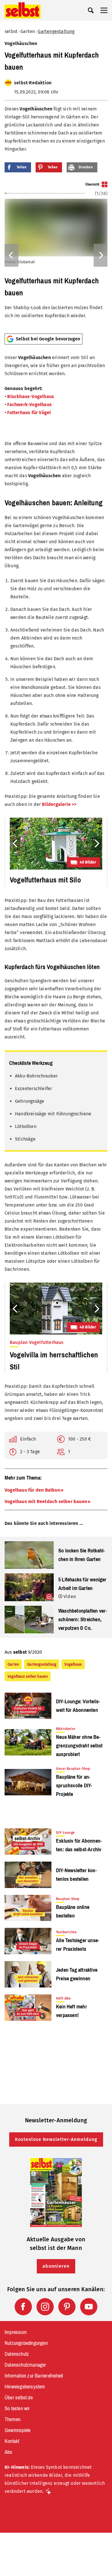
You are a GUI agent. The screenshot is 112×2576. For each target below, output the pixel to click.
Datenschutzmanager (25, 2365)
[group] (56, 255)
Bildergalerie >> (59, 804)
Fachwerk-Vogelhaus (29, 405)
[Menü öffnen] (104, 10)
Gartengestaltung (56, 31)
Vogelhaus (73, 1664)
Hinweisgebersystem (25, 2387)
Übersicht (92, 184)
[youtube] (89, 2307)
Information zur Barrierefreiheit (34, 2376)
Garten (28, 31)
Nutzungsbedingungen (26, 2343)
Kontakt (12, 2441)
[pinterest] (67, 2307)
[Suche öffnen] (91, 10)
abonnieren (56, 2266)
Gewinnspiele (18, 2430)
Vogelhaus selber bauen (28, 1676)
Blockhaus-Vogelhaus (31, 396)
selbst (11, 31)
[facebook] (23, 2307)
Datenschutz (17, 2354)
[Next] (101, 255)
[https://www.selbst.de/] (23, 10)
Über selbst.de (19, 2398)
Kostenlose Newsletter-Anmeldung (56, 2139)
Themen (12, 2419)
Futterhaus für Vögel (30, 413)
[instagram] (45, 2307)
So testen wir (17, 2409)
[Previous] (11, 255)
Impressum (16, 2332)
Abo (8, 2452)
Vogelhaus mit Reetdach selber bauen (46, 1502)
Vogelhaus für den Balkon (32, 1490)
